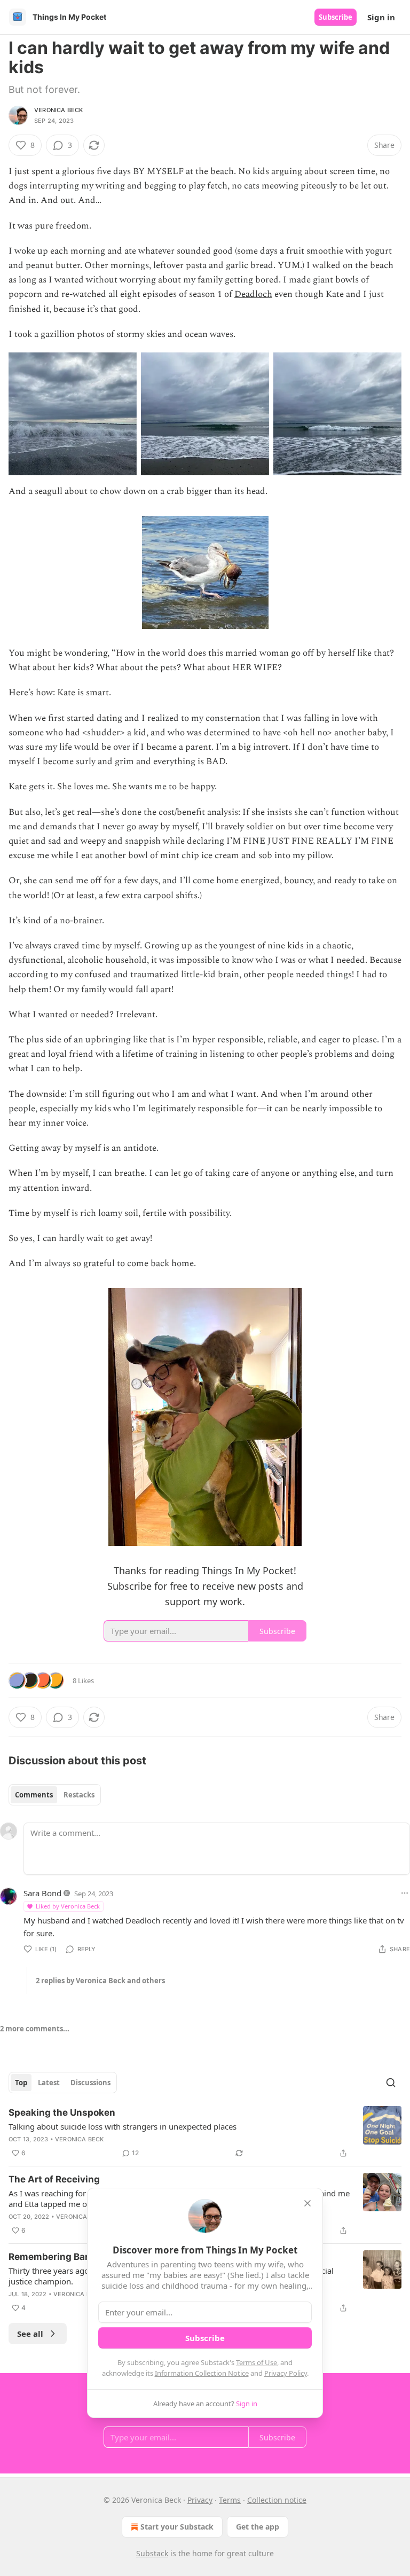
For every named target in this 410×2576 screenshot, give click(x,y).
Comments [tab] (34, 1795)
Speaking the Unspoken (62, 2112)
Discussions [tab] (90, 2083)
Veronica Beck (59, 110)
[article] (205, 2133)
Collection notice (277, 2500)
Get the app (258, 2527)
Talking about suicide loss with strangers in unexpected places (123, 2126)
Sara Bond (42, 1893)
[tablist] (55, 1795)
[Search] (391, 2083)
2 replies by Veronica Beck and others (100, 1981)
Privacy (200, 2500)
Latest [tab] (49, 2083)
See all (30, 2334)
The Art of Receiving (54, 2179)
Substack (152, 2553)
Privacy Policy (286, 2373)
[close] (307, 2203)
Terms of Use (257, 2362)
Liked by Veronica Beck (68, 1906)
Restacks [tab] (79, 1795)
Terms (230, 2500)
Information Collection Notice (202, 2373)
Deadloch (253, 294)
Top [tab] (21, 2083)
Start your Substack (177, 2527)
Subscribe (336, 17)
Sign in (381, 17)
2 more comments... (35, 2029)
